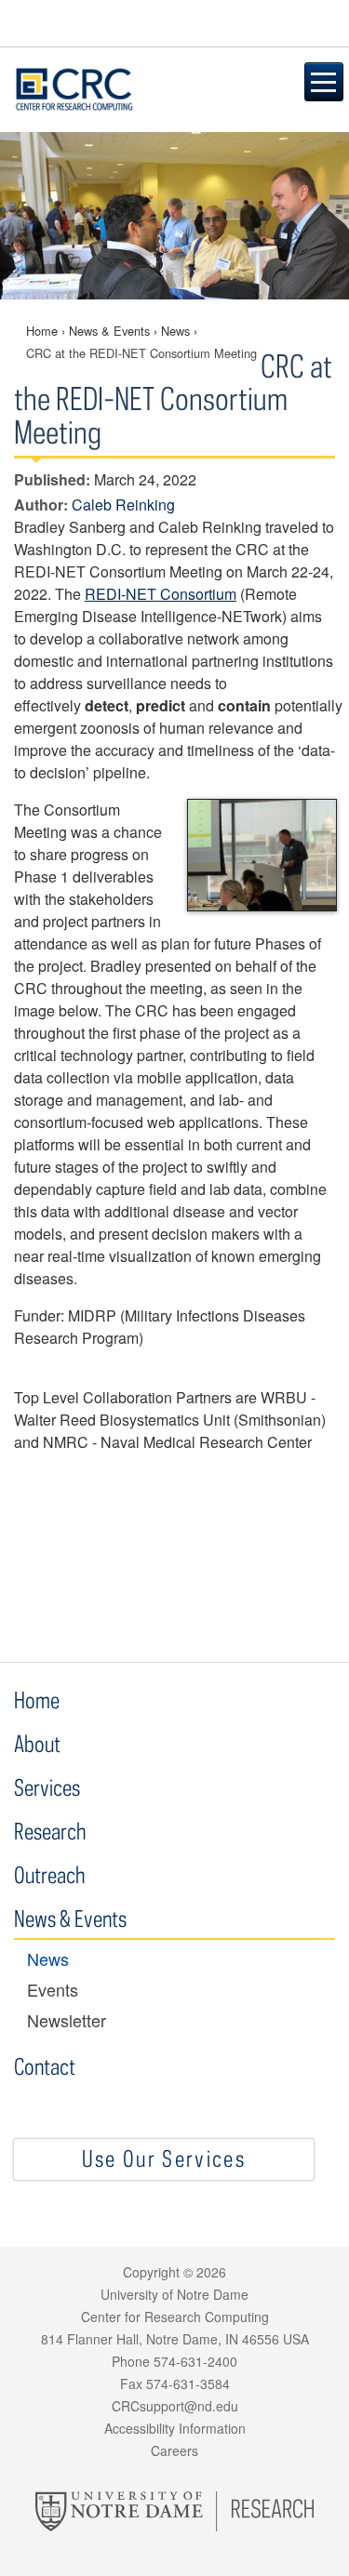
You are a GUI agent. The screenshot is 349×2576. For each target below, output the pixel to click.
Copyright (151, 2272)
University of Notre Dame (174, 2294)
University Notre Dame (174, 23)
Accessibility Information (175, 2428)
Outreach (49, 1874)
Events (53, 1990)
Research (50, 1831)
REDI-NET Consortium (161, 594)
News (175, 331)
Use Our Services (164, 2158)
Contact (45, 2066)
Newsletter (67, 2020)
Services (47, 1787)
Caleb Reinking (123, 505)
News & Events (109, 331)
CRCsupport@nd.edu (175, 2406)
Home (42, 331)
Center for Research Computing (142, 89)
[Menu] (324, 82)
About (39, 1743)
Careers (174, 2450)
